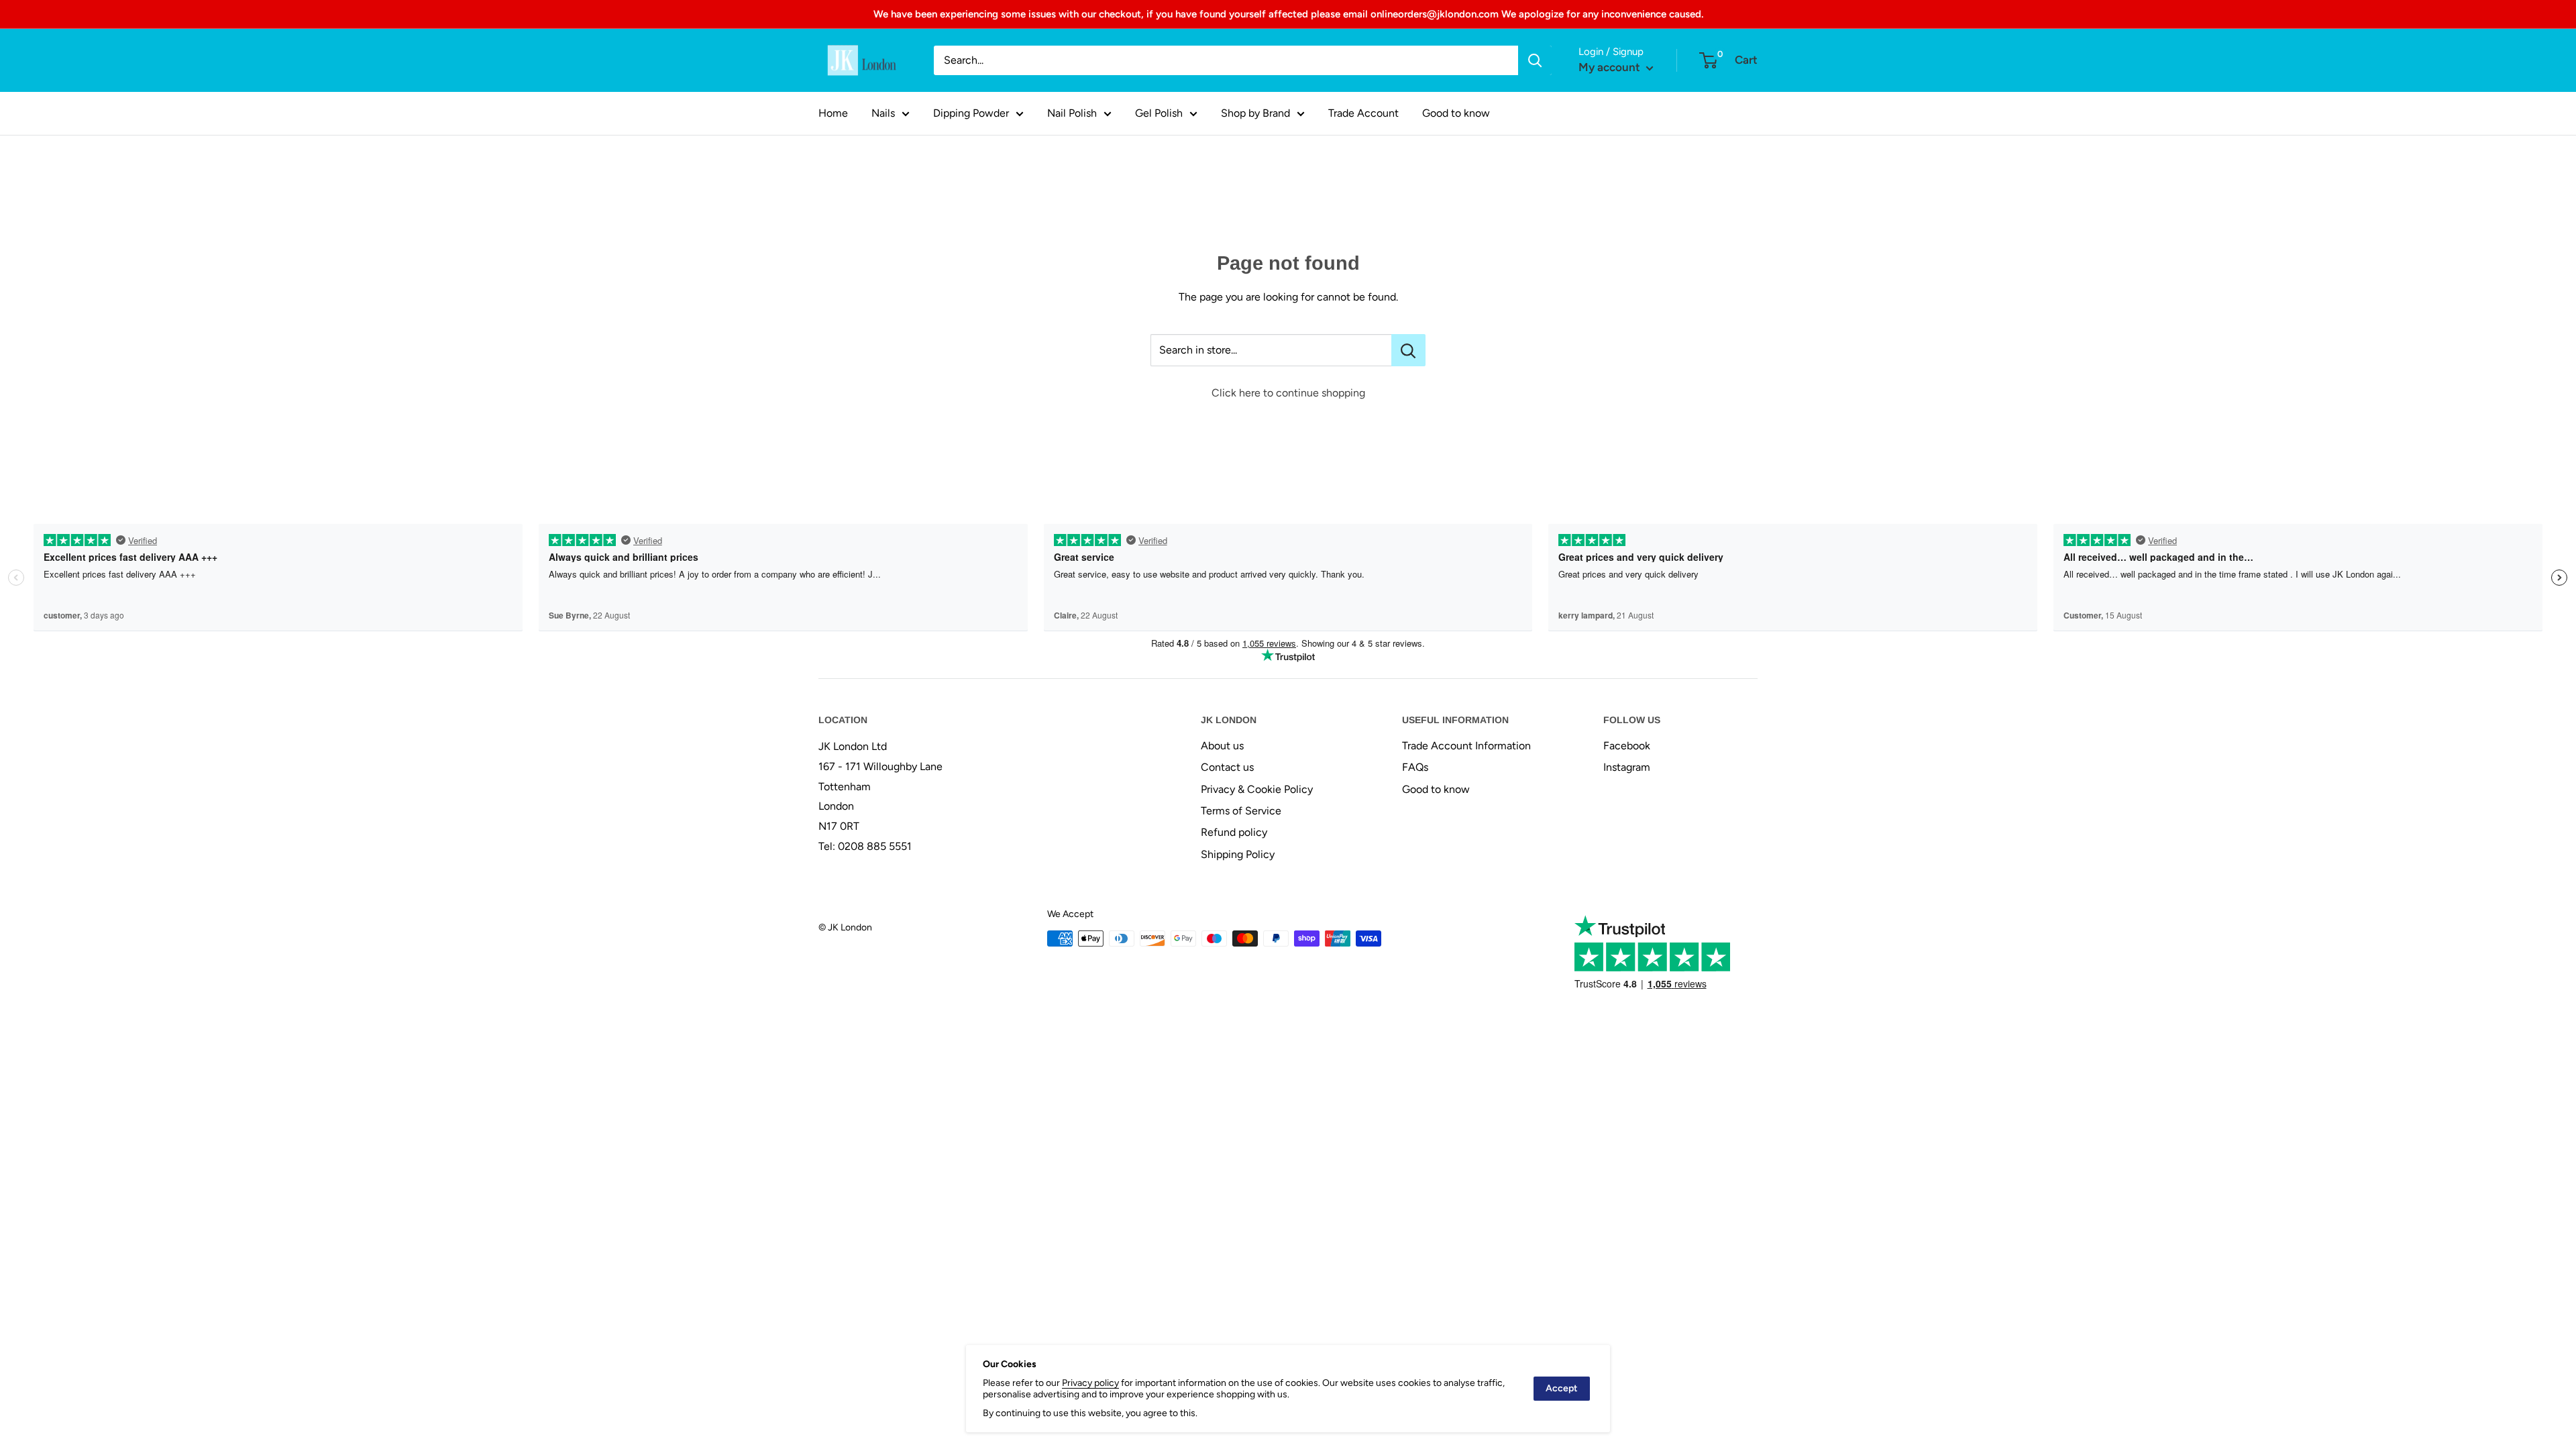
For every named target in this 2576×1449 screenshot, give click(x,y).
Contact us (1227, 767)
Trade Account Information (1466, 746)
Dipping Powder (971, 113)
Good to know (1456, 113)
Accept (1562, 1388)
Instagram (1627, 767)
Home (833, 113)
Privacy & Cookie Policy (1257, 789)
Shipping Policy (1238, 854)
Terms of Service (1241, 811)
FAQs (1415, 767)
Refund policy (1234, 832)
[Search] (1535, 60)
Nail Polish (1072, 113)
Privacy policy (1090, 1383)
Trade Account (1363, 113)
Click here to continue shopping (1288, 393)
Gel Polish (1159, 113)
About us (1222, 746)
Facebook (1627, 746)
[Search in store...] (1408, 350)
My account (1611, 67)
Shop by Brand (1255, 113)
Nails (883, 113)
